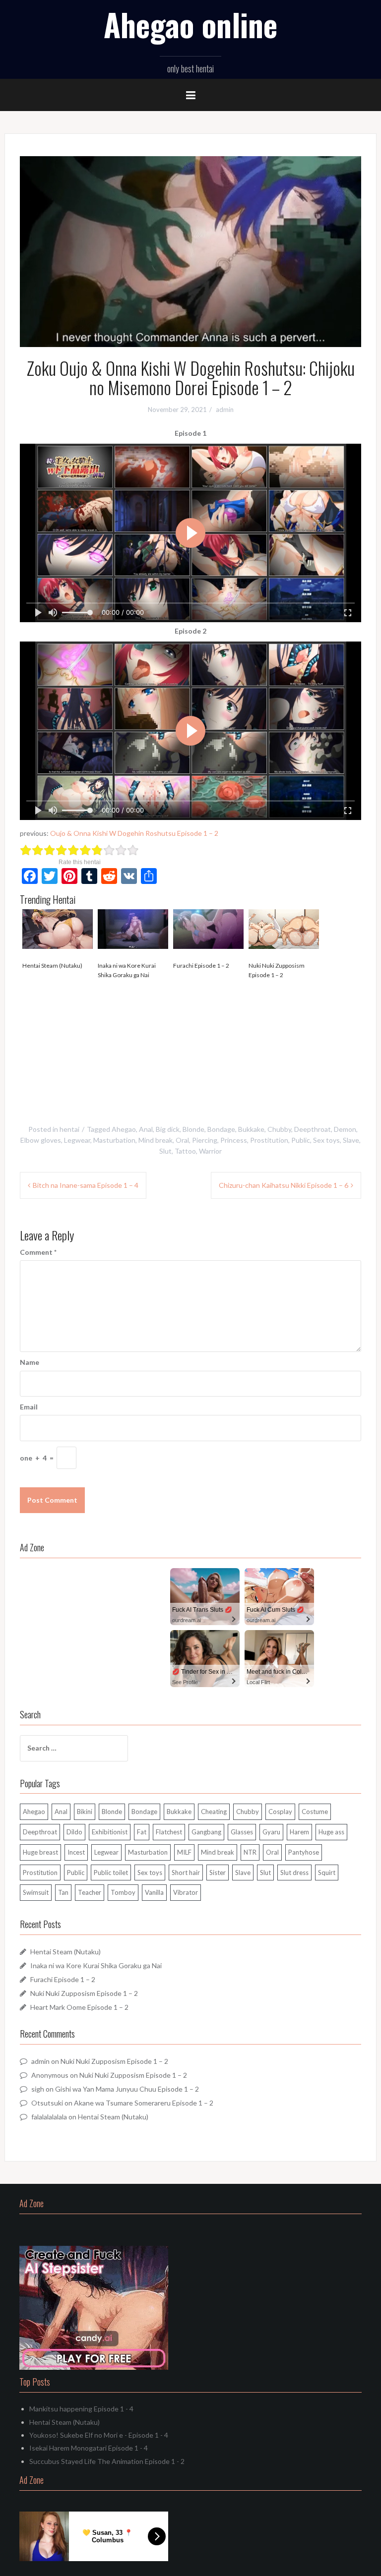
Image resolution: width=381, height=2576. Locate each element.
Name (30, 1362)
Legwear (77, 1140)
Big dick (168, 1129)
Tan (63, 1892)
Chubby (279, 1129)
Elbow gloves (41, 1140)
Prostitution (269, 1140)
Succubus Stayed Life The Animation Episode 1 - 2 (107, 2461)
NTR (250, 1852)
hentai (69, 1129)
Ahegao (124, 1129)
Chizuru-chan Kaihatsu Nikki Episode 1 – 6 (284, 1185)
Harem (299, 1832)
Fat (142, 1832)
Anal (146, 1129)
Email (29, 1407)
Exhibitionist (110, 1832)
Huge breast (40, 1852)
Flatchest (169, 1832)
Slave (351, 1140)
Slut (165, 1151)
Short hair (186, 1873)
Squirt (327, 1873)
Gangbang (206, 1832)
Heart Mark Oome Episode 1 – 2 (79, 2007)
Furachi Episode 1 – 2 (201, 966)
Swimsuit (36, 1892)
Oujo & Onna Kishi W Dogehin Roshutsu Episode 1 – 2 (134, 833)
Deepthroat (313, 1129)
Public (301, 1140)
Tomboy (123, 1892)
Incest (76, 1852)
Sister (218, 1873)
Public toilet (111, 1873)
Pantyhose (304, 1852)
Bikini (85, 1812)
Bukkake (251, 1129)
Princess (234, 1140)
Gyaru (271, 1832)
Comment (38, 1252)
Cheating (214, 1812)
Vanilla (154, 1892)
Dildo (74, 1832)
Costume (315, 1812)
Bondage (221, 1129)
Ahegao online (190, 24)
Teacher (90, 1892)
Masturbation (114, 1140)
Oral (182, 1140)
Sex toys (326, 1140)
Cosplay (280, 1812)
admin (225, 410)
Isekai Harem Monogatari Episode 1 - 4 (89, 2448)
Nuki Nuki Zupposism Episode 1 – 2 (277, 970)
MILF (184, 1852)
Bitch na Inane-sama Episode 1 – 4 (86, 1185)
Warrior (210, 1151)
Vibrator (186, 1892)
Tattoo (185, 1151)
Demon (345, 1129)
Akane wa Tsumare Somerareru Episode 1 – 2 (144, 2103)
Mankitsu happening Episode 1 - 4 (81, 2409)
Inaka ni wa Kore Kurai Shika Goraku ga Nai (127, 970)
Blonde (193, 1129)
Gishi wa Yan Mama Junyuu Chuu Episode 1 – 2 (127, 2089)
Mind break (156, 1140)
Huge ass (331, 1832)
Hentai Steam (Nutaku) (52, 966)
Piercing (205, 1140)
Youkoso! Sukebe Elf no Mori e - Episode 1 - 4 (99, 2435)
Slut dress (294, 1873)
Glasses (242, 1832)
